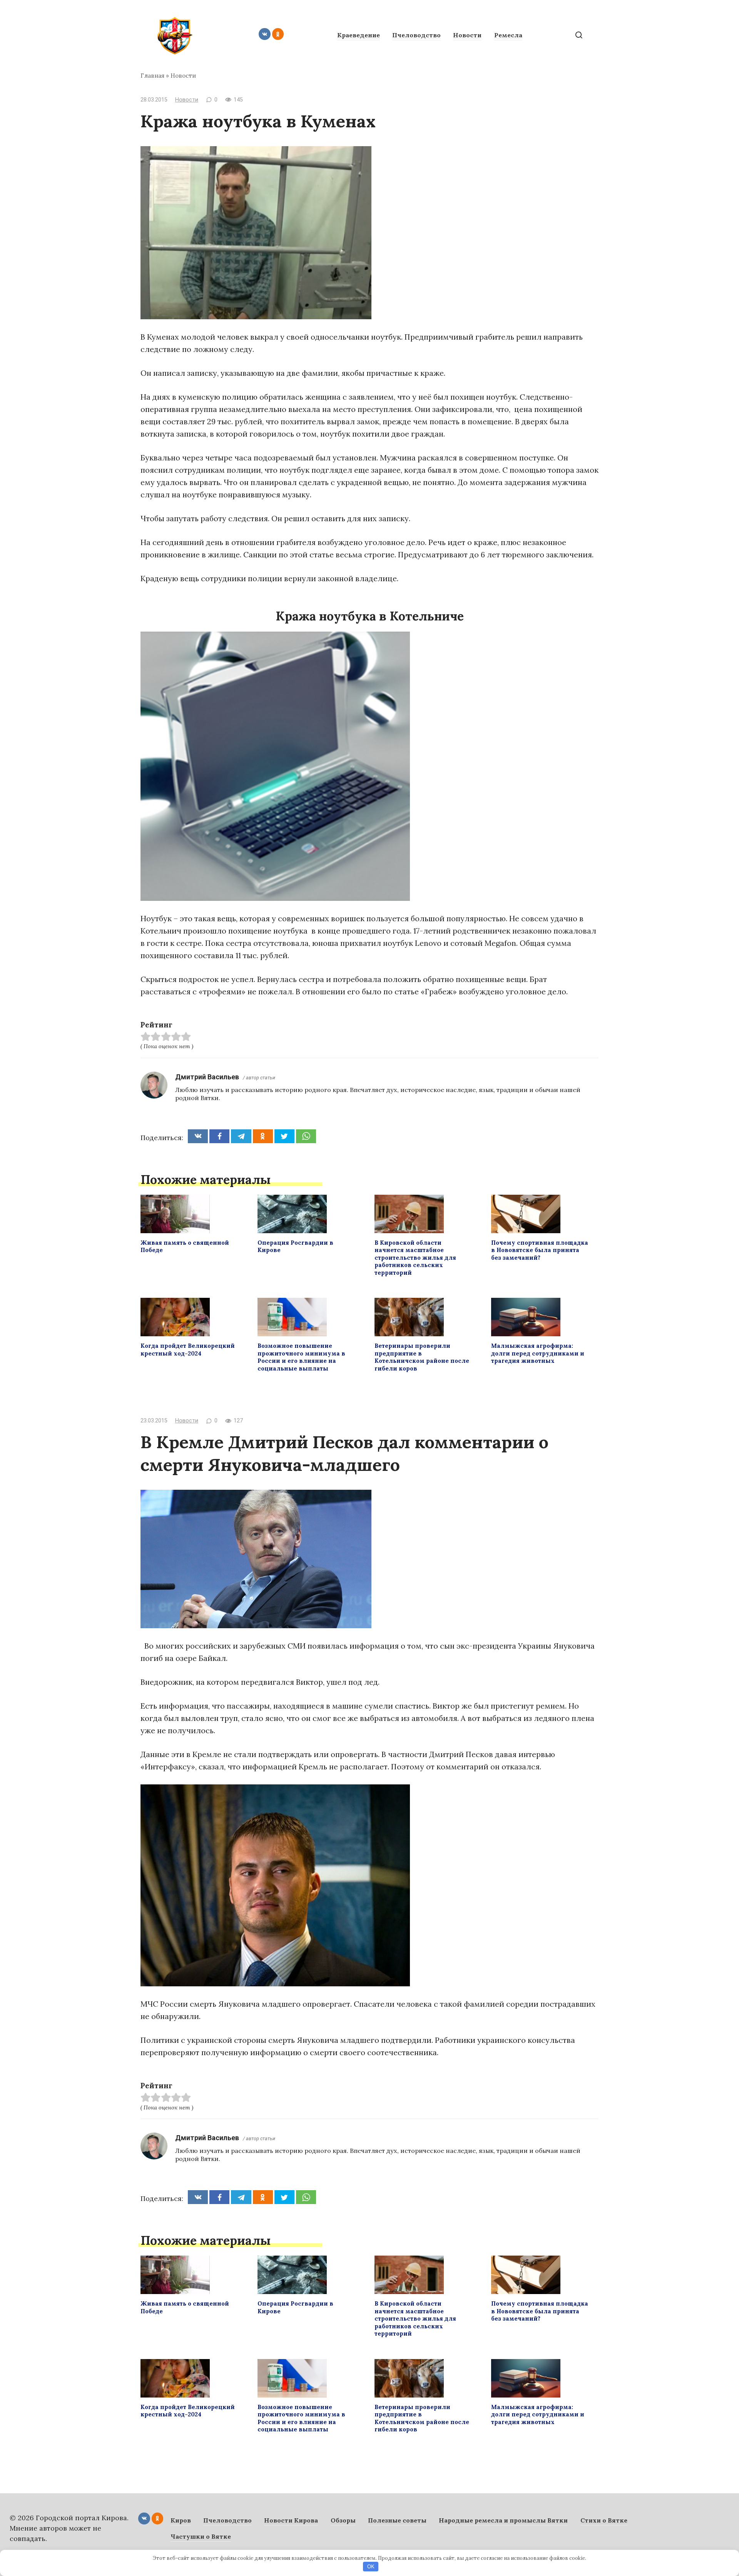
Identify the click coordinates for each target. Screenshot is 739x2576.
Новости (467, 35)
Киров (181, 2520)
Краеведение (359, 35)
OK (371, 2567)
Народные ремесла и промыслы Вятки (503, 2520)
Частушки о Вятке (201, 2536)
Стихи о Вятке (604, 2520)
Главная (152, 76)
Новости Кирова (291, 2520)
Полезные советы (397, 2520)
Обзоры (343, 2520)
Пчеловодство (416, 35)
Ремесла (508, 35)
